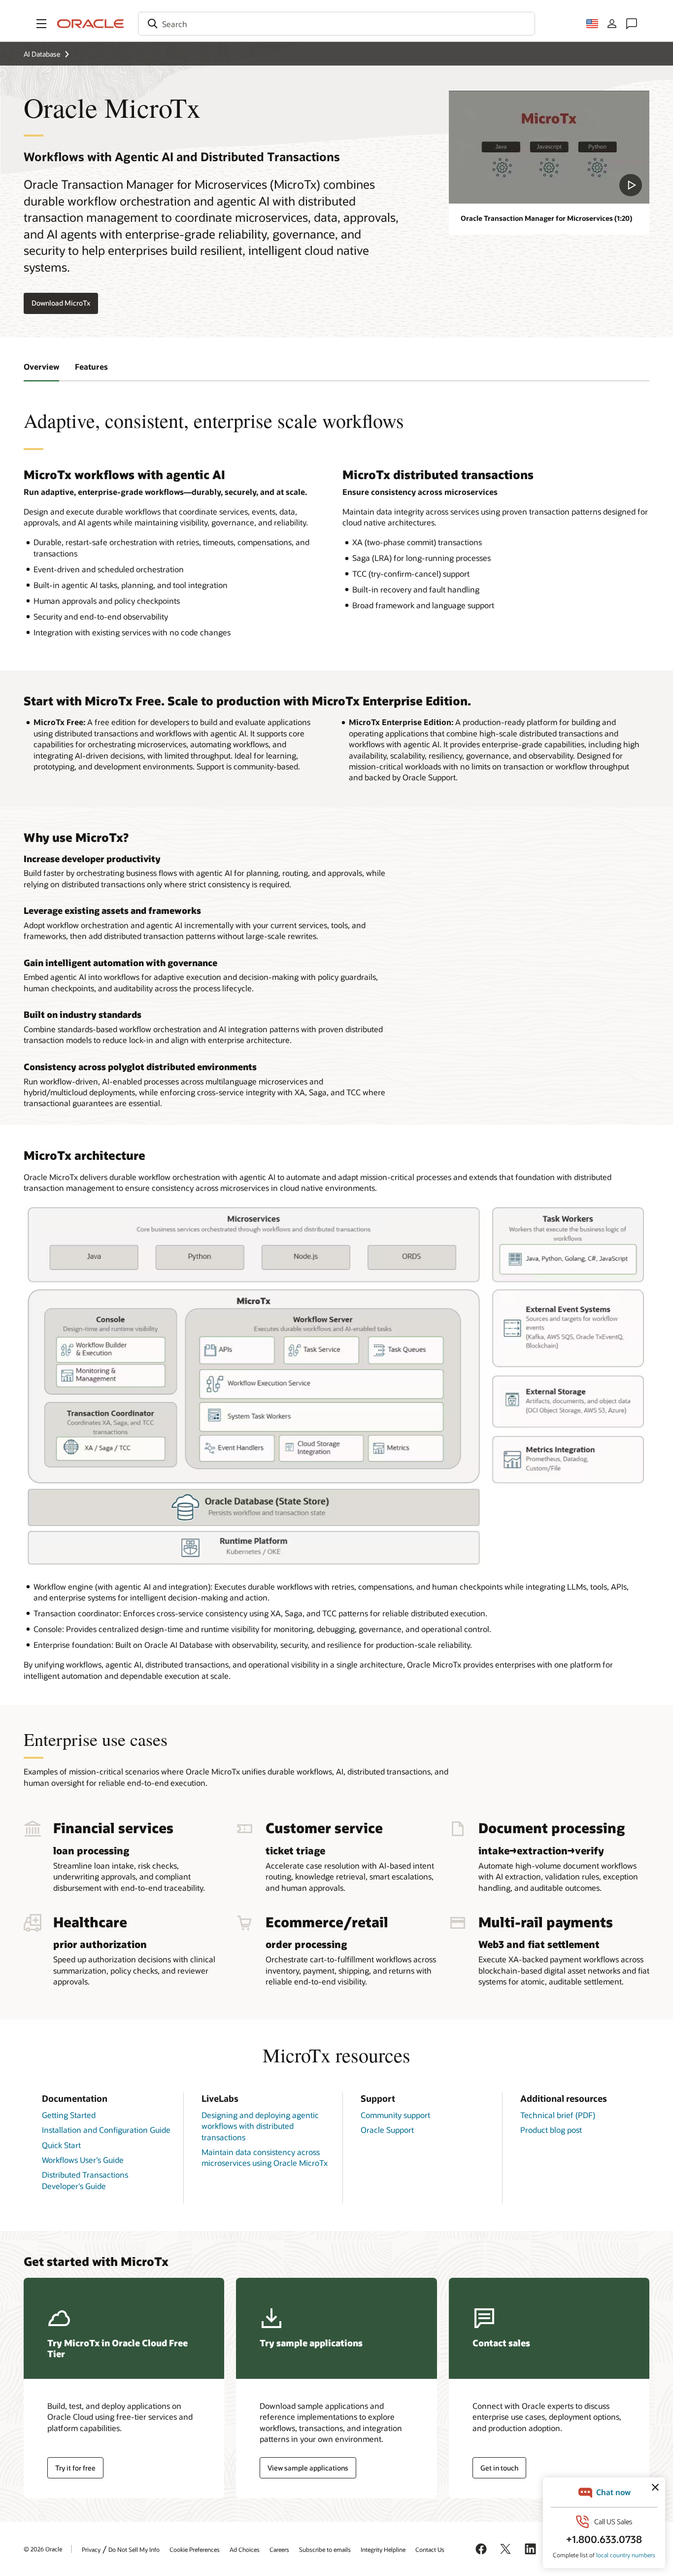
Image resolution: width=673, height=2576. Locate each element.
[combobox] (336, 24)
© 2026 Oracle (43, 2549)
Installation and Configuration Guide (106, 2130)
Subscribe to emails (325, 2549)
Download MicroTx (61, 303)
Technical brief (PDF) (558, 2115)
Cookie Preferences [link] (195, 2549)
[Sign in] (612, 24)
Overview (41, 366)
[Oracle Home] (91, 24)
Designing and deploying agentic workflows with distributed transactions (260, 2126)
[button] (41, 24)
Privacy (91, 2549)
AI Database (42, 54)
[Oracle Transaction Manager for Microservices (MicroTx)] (549, 147)
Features (91, 366)
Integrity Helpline (383, 2549)
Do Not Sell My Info (134, 2549)
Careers (279, 2549)
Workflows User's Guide (83, 2160)
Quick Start (61, 2145)
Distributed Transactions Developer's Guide (85, 2180)
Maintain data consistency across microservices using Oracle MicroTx (265, 2157)
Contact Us (430, 2549)
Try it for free (75, 2468)
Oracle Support (387, 2130)
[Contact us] (632, 24)
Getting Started (69, 2115)
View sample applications (308, 2468)
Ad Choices (245, 2549)
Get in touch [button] (499, 2468)
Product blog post (551, 2130)
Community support (395, 2115)
